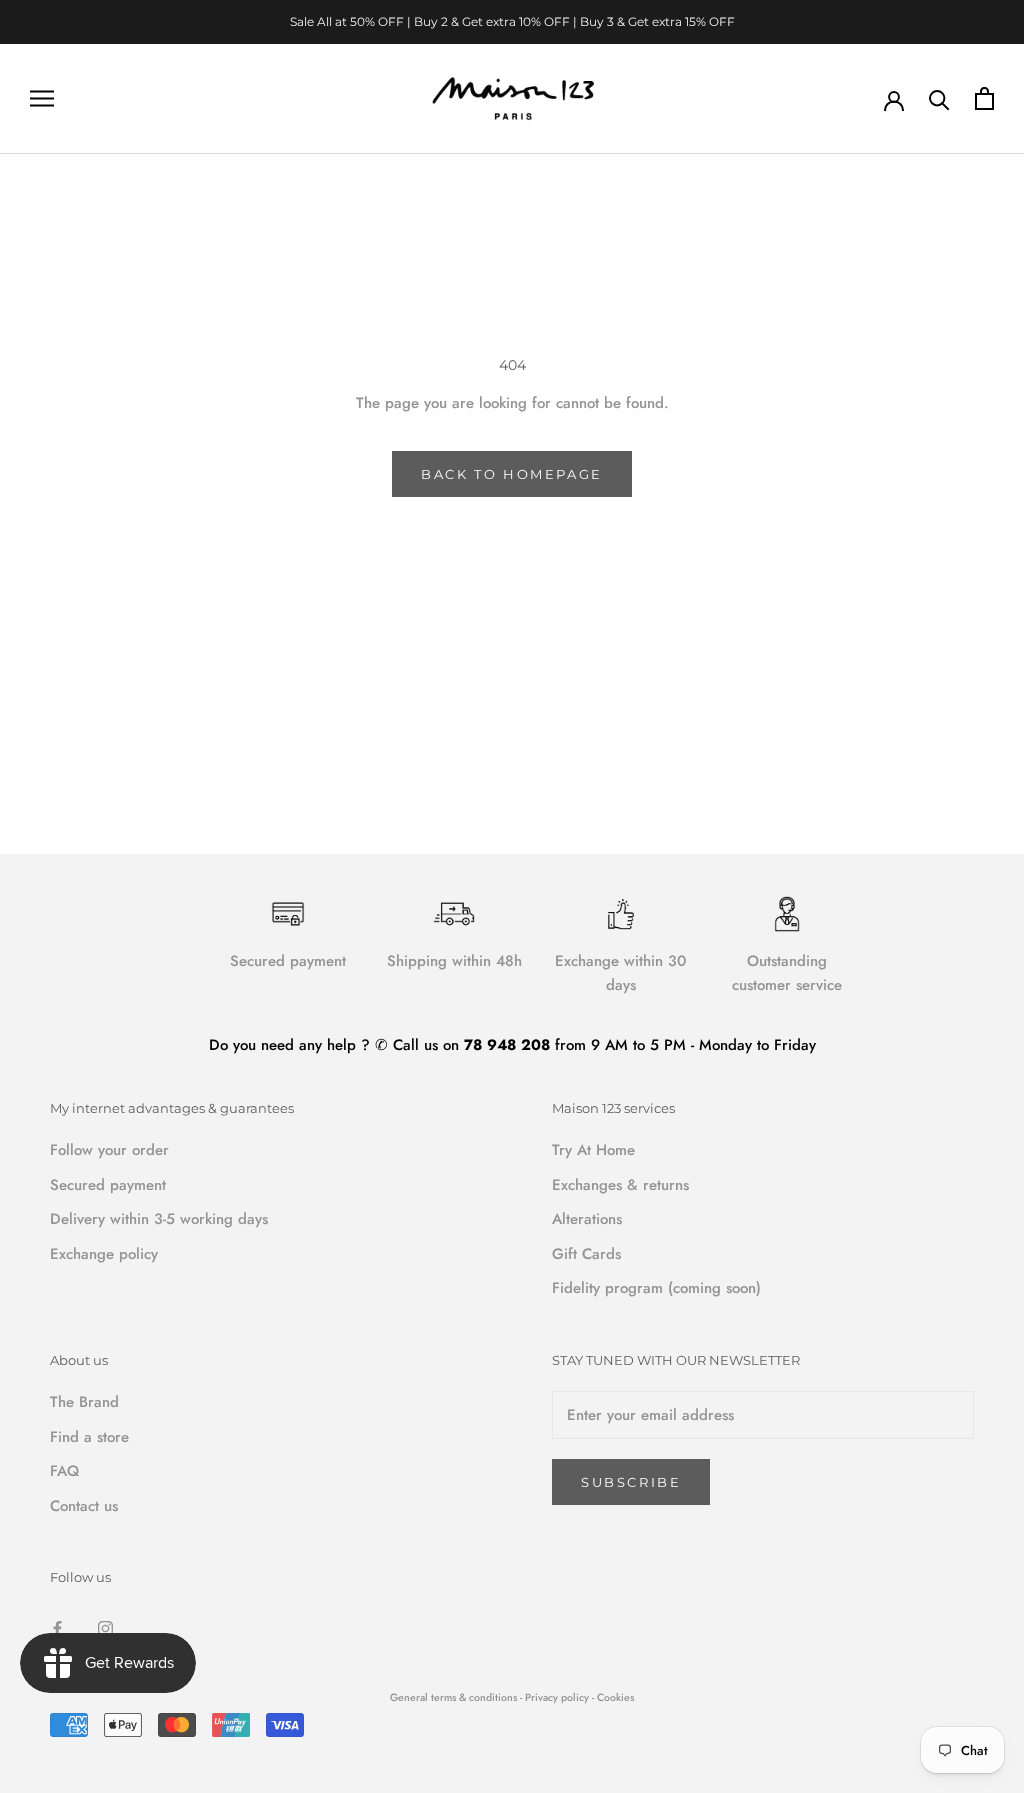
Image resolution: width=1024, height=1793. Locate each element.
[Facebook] (57, 1627)
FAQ (64, 1471)
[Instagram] (105, 1627)
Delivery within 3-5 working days (159, 1219)
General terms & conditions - (456, 1697)
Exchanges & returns (620, 1185)
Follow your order (109, 1150)
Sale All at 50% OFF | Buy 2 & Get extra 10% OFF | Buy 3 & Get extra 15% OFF (512, 21)
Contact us (84, 1506)
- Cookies (613, 1697)
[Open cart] (984, 98)
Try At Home (593, 1150)
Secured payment (108, 1185)
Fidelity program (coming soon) (656, 1288)
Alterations (587, 1219)
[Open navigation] (42, 98)
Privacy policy (558, 1697)
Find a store (89, 1437)
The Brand (84, 1402)
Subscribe (631, 1482)
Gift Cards (586, 1254)
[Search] (939, 98)
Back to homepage (512, 474)
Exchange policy (104, 1254)
